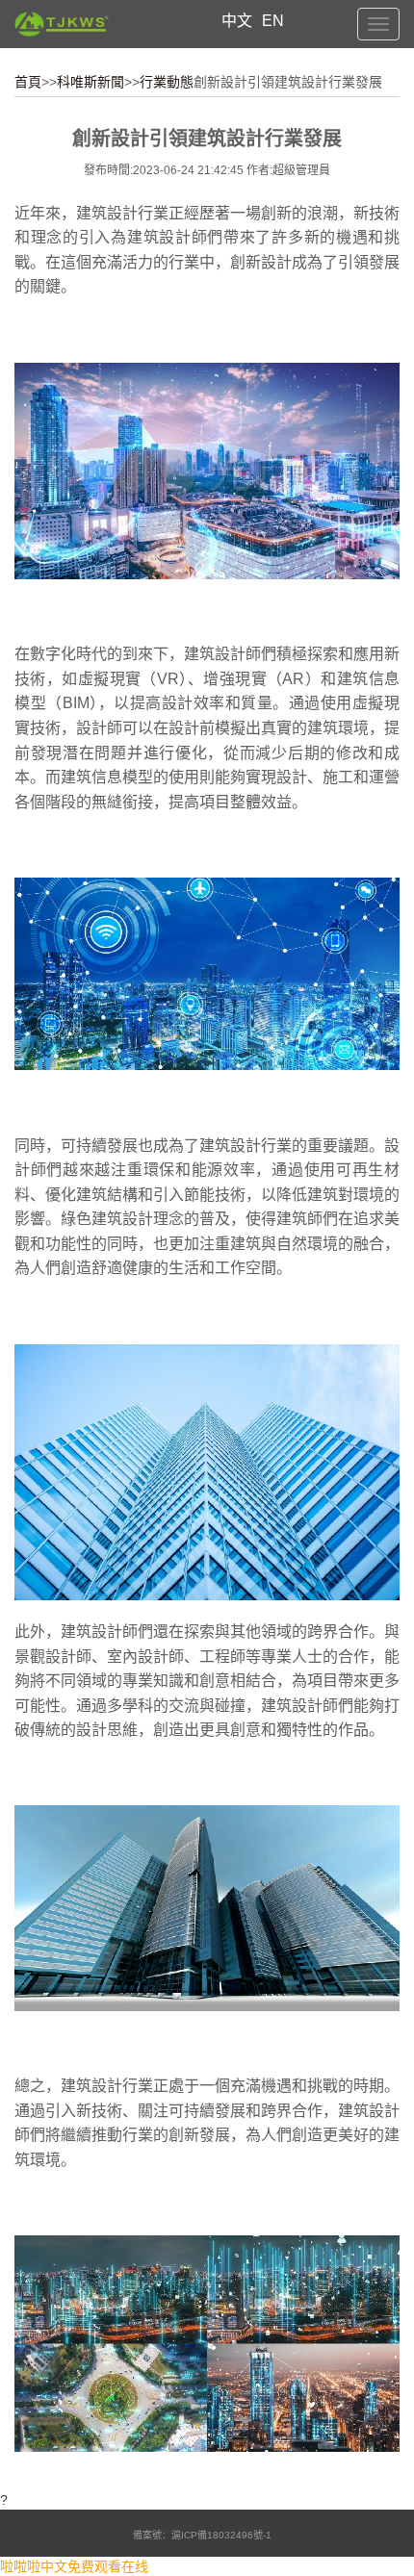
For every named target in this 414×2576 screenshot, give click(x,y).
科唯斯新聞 (91, 82)
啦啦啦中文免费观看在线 (74, 2566)
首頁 (28, 82)
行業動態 (167, 82)
